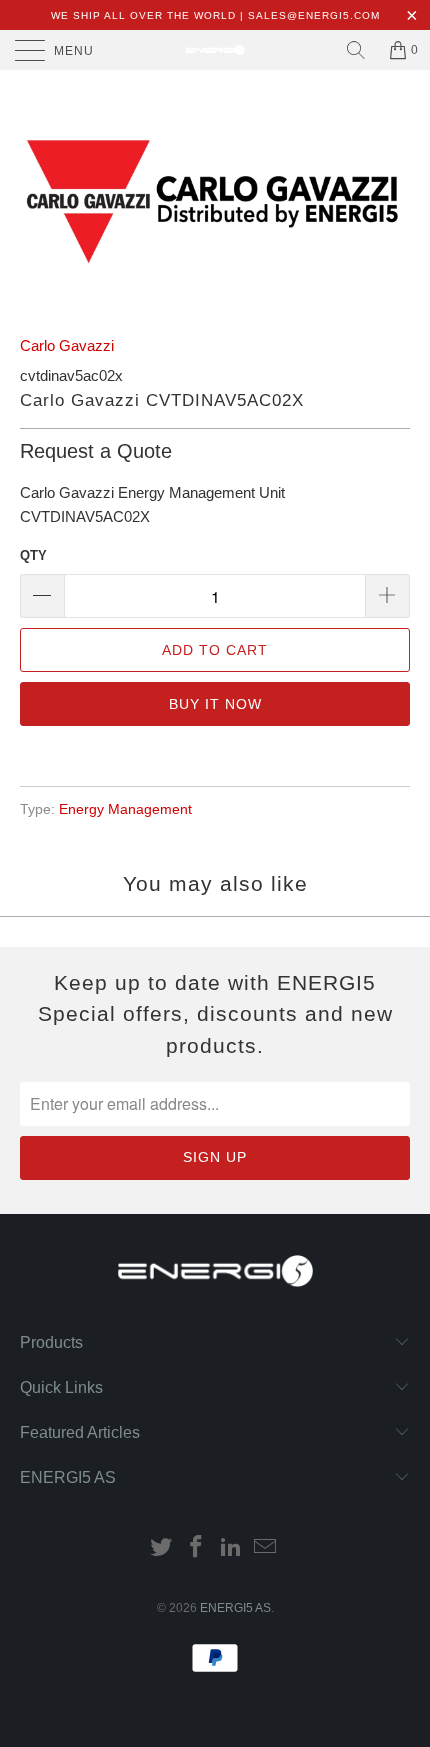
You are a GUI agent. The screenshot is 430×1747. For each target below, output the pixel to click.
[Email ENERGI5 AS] (266, 1548)
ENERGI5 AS (235, 1608)
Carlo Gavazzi (67, 345)
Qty (33, 555)
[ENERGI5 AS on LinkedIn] (232, 1548)
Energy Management (125, 809)
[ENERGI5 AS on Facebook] (197, 1548)
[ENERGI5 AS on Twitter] (162, 1548)
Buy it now (215, 704)
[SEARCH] (356, 50)
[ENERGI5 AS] (215, 50)
